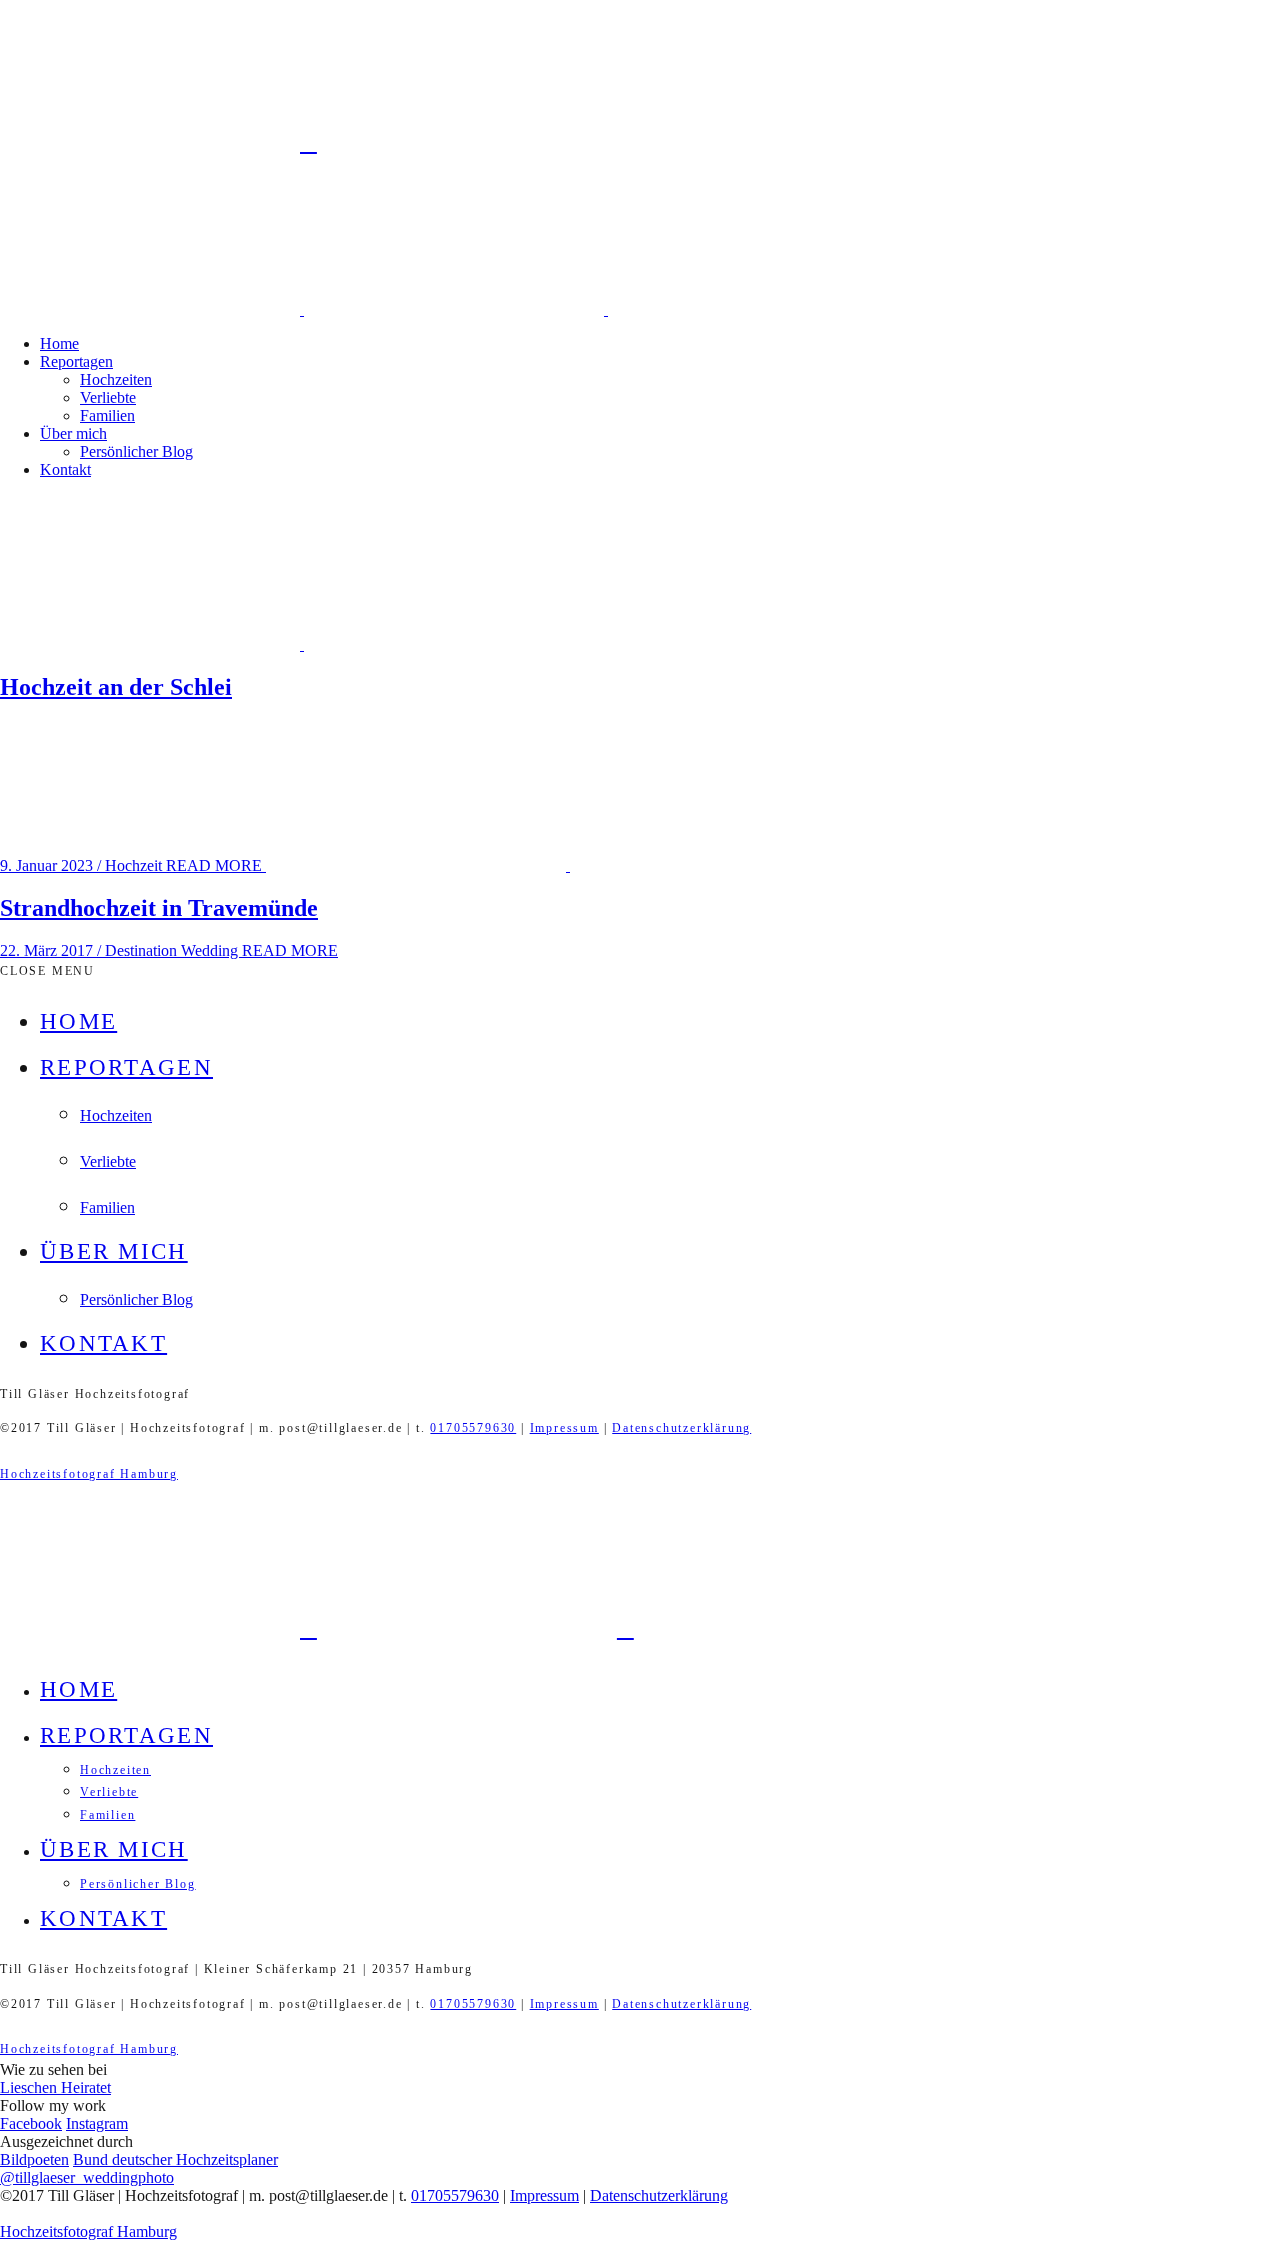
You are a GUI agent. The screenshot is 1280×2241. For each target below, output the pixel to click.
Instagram (97, 2123)
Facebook (31, 2123)
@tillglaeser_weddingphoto (87, 2177)
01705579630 (473, 1428)
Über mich (73, 433)
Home (59, 343)
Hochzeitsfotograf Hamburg (89, 1474)
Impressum (564, 1428)
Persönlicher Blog (136, 451)
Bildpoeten (34, 2159)
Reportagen (76, 361)
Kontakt (65, 469)
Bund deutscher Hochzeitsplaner (175, 2159)
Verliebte (108, 397)
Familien (107, 415)
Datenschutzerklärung (681, 1428)
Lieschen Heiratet (55, 2087)
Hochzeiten (116, 379)
